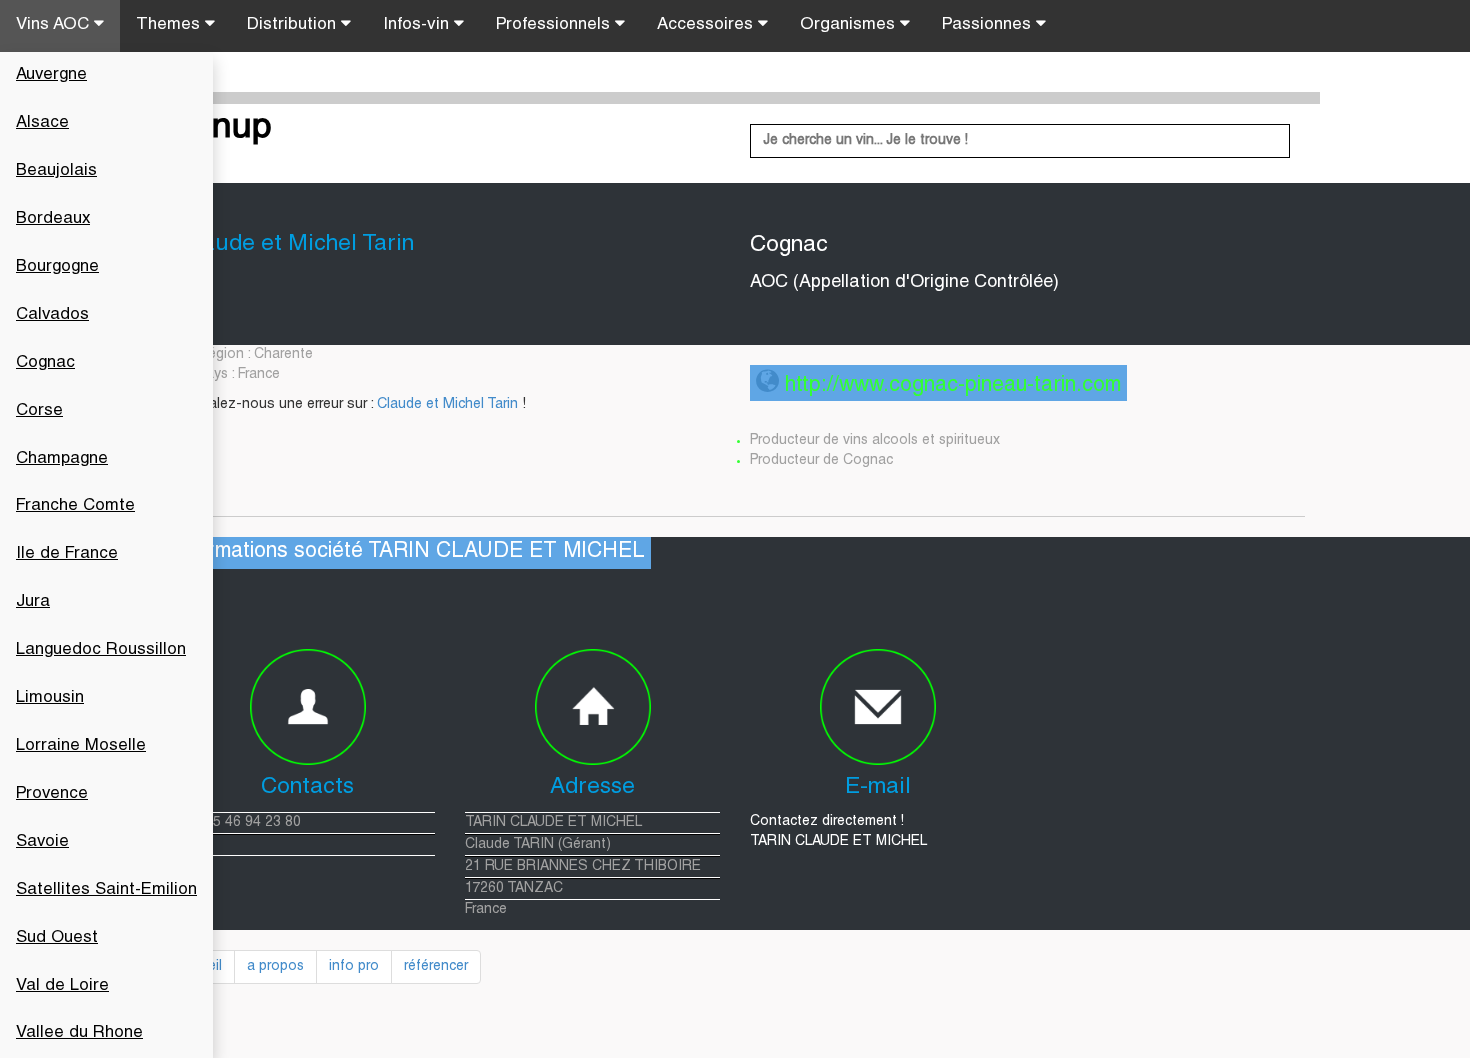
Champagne (62, 459)
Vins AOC (55, 25)
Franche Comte (75, 506)
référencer (436, 967)
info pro (354, 967)
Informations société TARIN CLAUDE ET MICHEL (408, 552)
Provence (52, 794)
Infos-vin (418, 25)
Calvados (52, 315)
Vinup (226, 129)
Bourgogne (57, 267)
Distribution (294, 25)
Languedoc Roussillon (101, 650)
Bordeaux (53, 219)
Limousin (50, 698)
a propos (275, 967)
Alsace (42, 123)
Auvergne (51, 75)
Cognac (45, 363)
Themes (170, 25)
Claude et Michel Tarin (447, 405)
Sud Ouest (57, 938)
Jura (33, 602)
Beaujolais (56, 171)
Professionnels (555, 25)
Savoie (42, 842)
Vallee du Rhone (79, 1033)
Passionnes (989, 25)
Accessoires (707, 25)
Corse (39, 411)
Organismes (850, 25)
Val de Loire (62, 986)
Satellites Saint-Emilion (106, 890)
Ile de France (67, 554)
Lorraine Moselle (81, 746)
